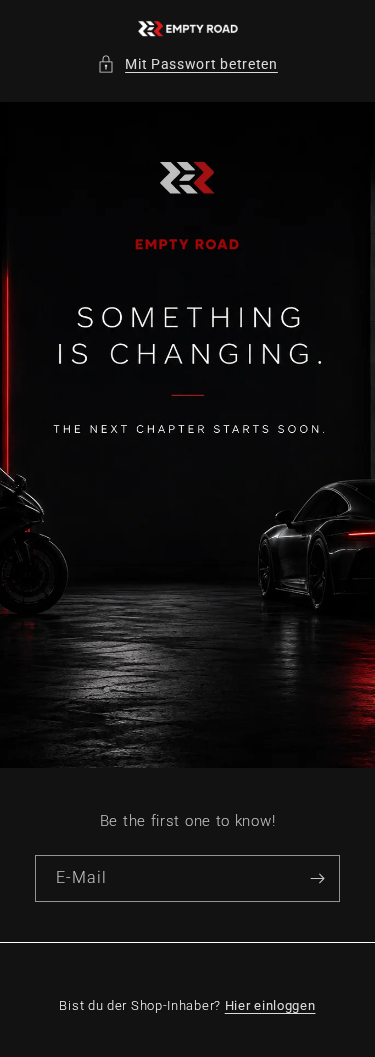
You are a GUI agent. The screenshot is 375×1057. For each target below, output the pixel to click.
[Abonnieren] (317, 878)
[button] (187, 64)
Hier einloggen (270, 1005)
